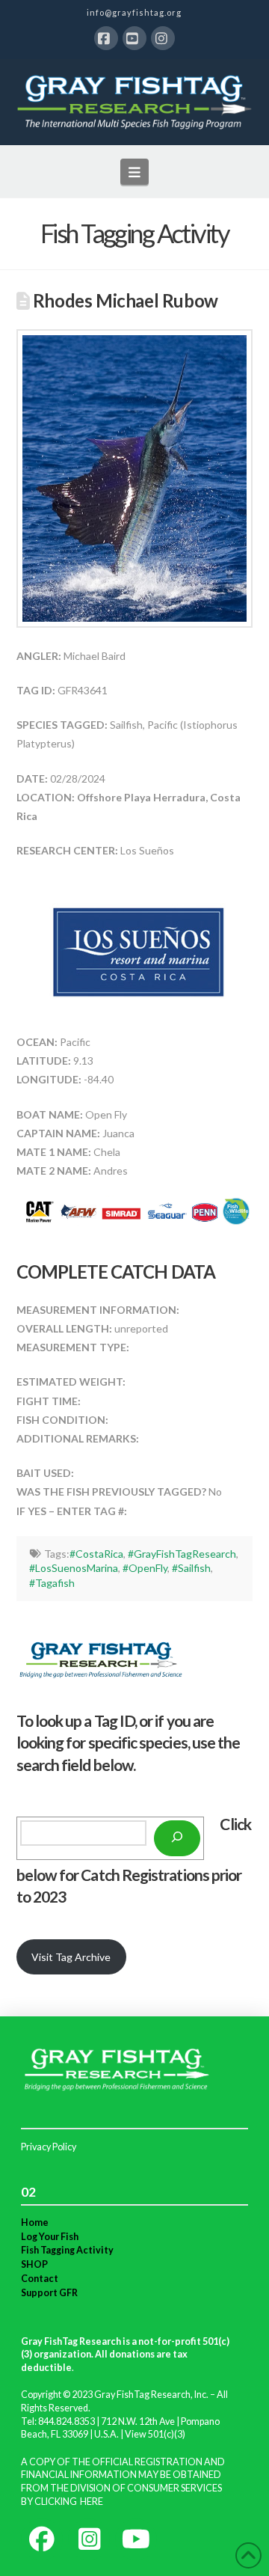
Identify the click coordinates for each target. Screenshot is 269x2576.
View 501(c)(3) (155, 2434)
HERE (92, 2502)
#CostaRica (96, 1554)
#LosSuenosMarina (74, 1568)
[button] (135, 171)
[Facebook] (106, 38)
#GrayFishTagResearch (182, 1554)
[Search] (177, 1838)
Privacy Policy (49, 2147)
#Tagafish (52, 1583)
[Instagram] (163, 38)
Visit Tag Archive (71, 1957)
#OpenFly (145, 1568)
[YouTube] (134, 38)
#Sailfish (191, 1568)
